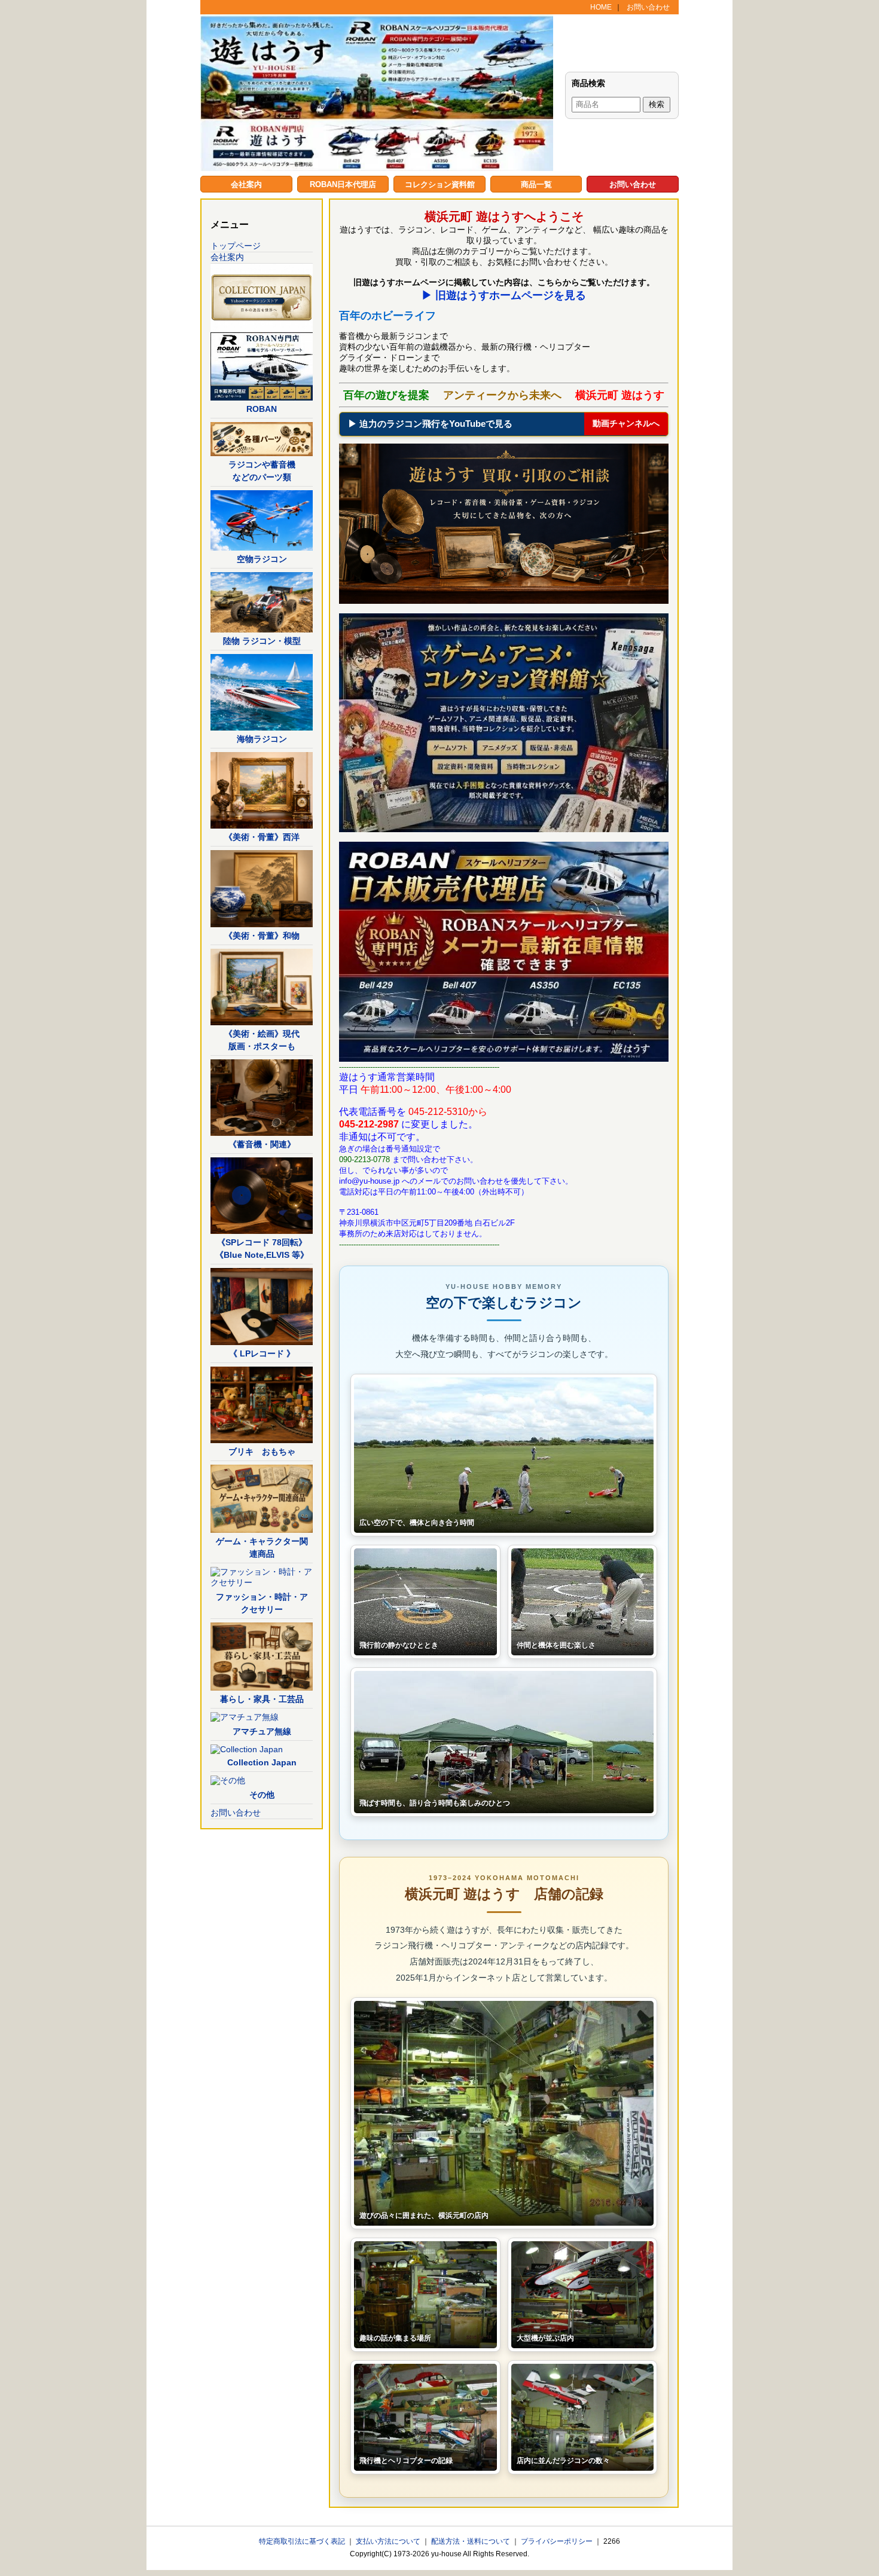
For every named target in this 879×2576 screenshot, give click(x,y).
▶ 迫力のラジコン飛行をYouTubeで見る (430, 424)
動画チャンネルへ (626, 423)
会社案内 (246, 184)
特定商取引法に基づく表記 (303, 2541)
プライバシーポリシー (558, 2541)
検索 (657, 104)
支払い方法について (389, 2541)
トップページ (236, 246)
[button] (504, 1455)
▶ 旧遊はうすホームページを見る (504, 295)
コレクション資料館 (440, 184)
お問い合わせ (648, 7)
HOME (601, 7)
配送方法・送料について (471, 2541)
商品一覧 (536, 184)
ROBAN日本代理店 (343, 184)
